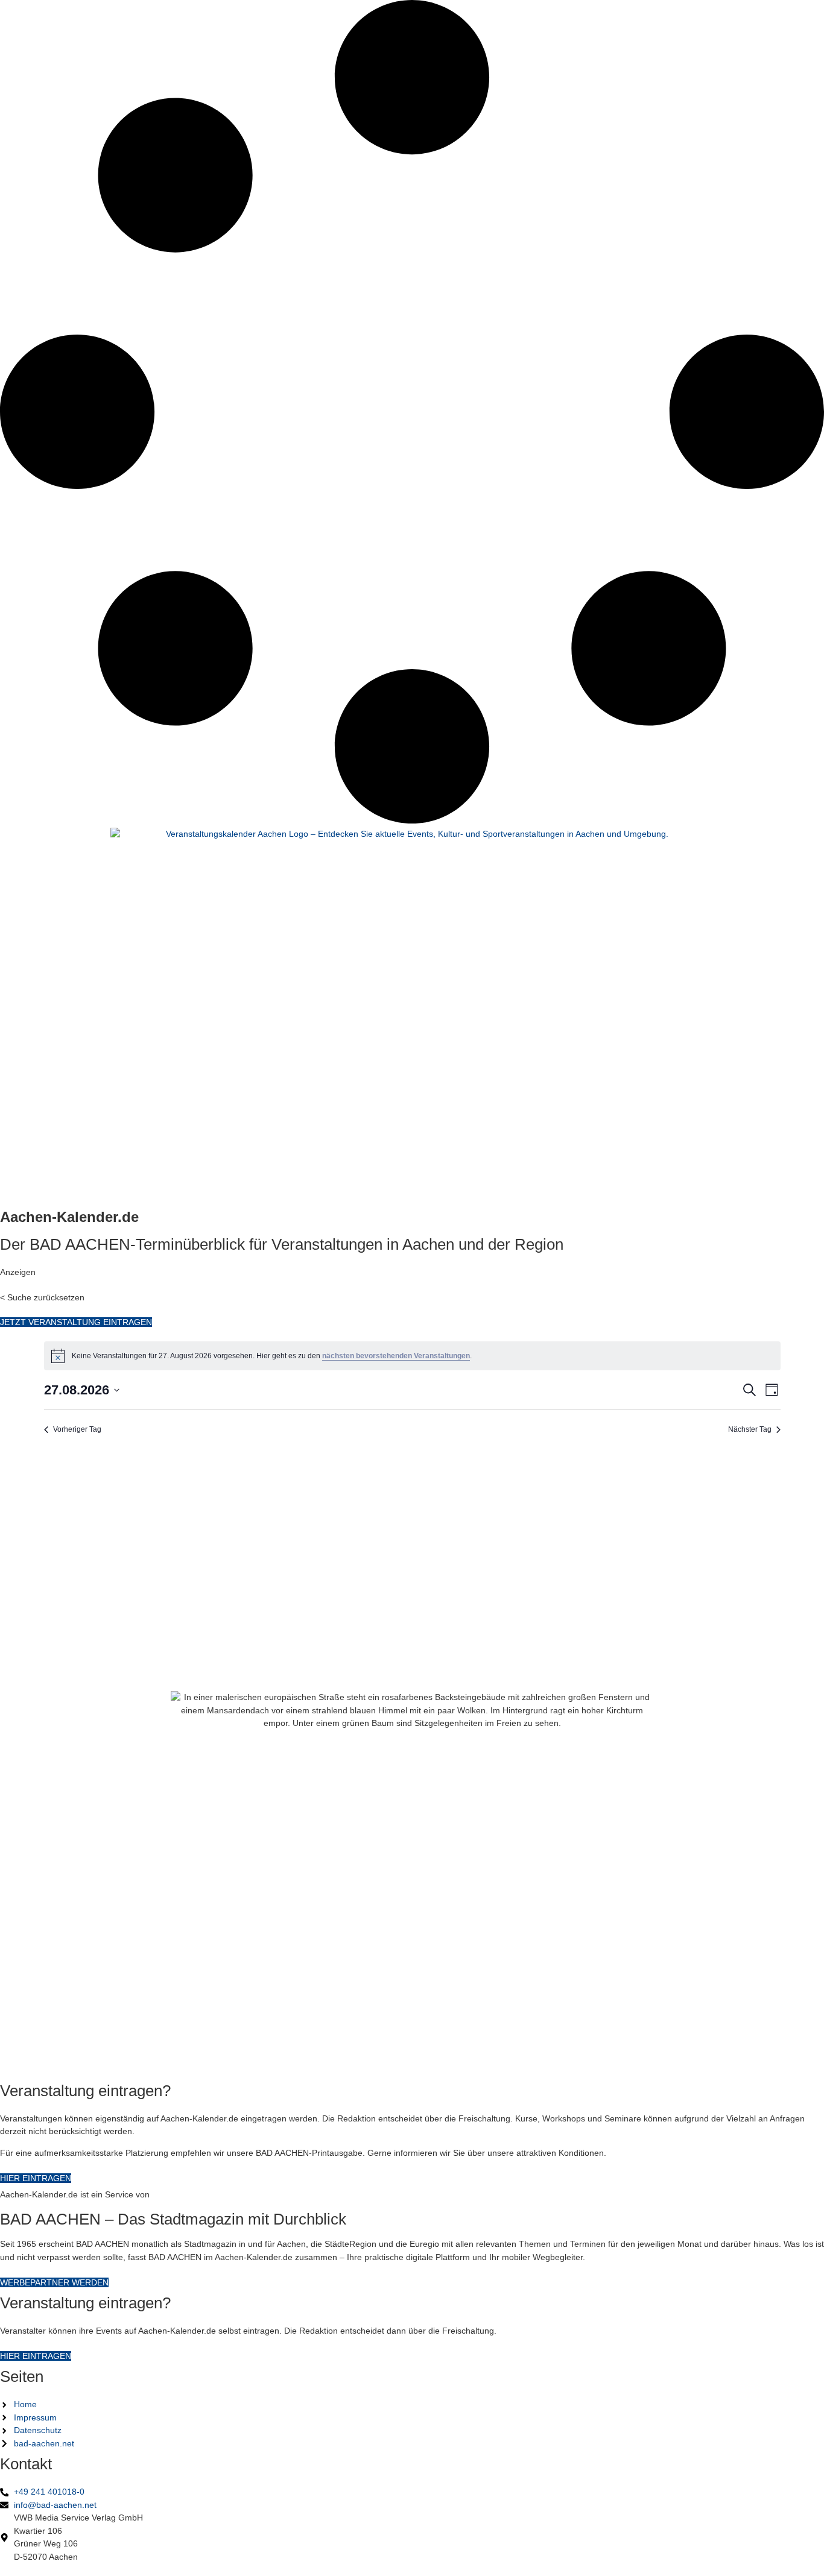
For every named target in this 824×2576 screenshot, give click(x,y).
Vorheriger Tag (77, 1429)
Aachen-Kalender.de (69, 1217)
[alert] (412, 1356)
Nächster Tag (750, 1429)
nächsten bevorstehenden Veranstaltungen (396, 1356)
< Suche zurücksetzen (42, 1297)
